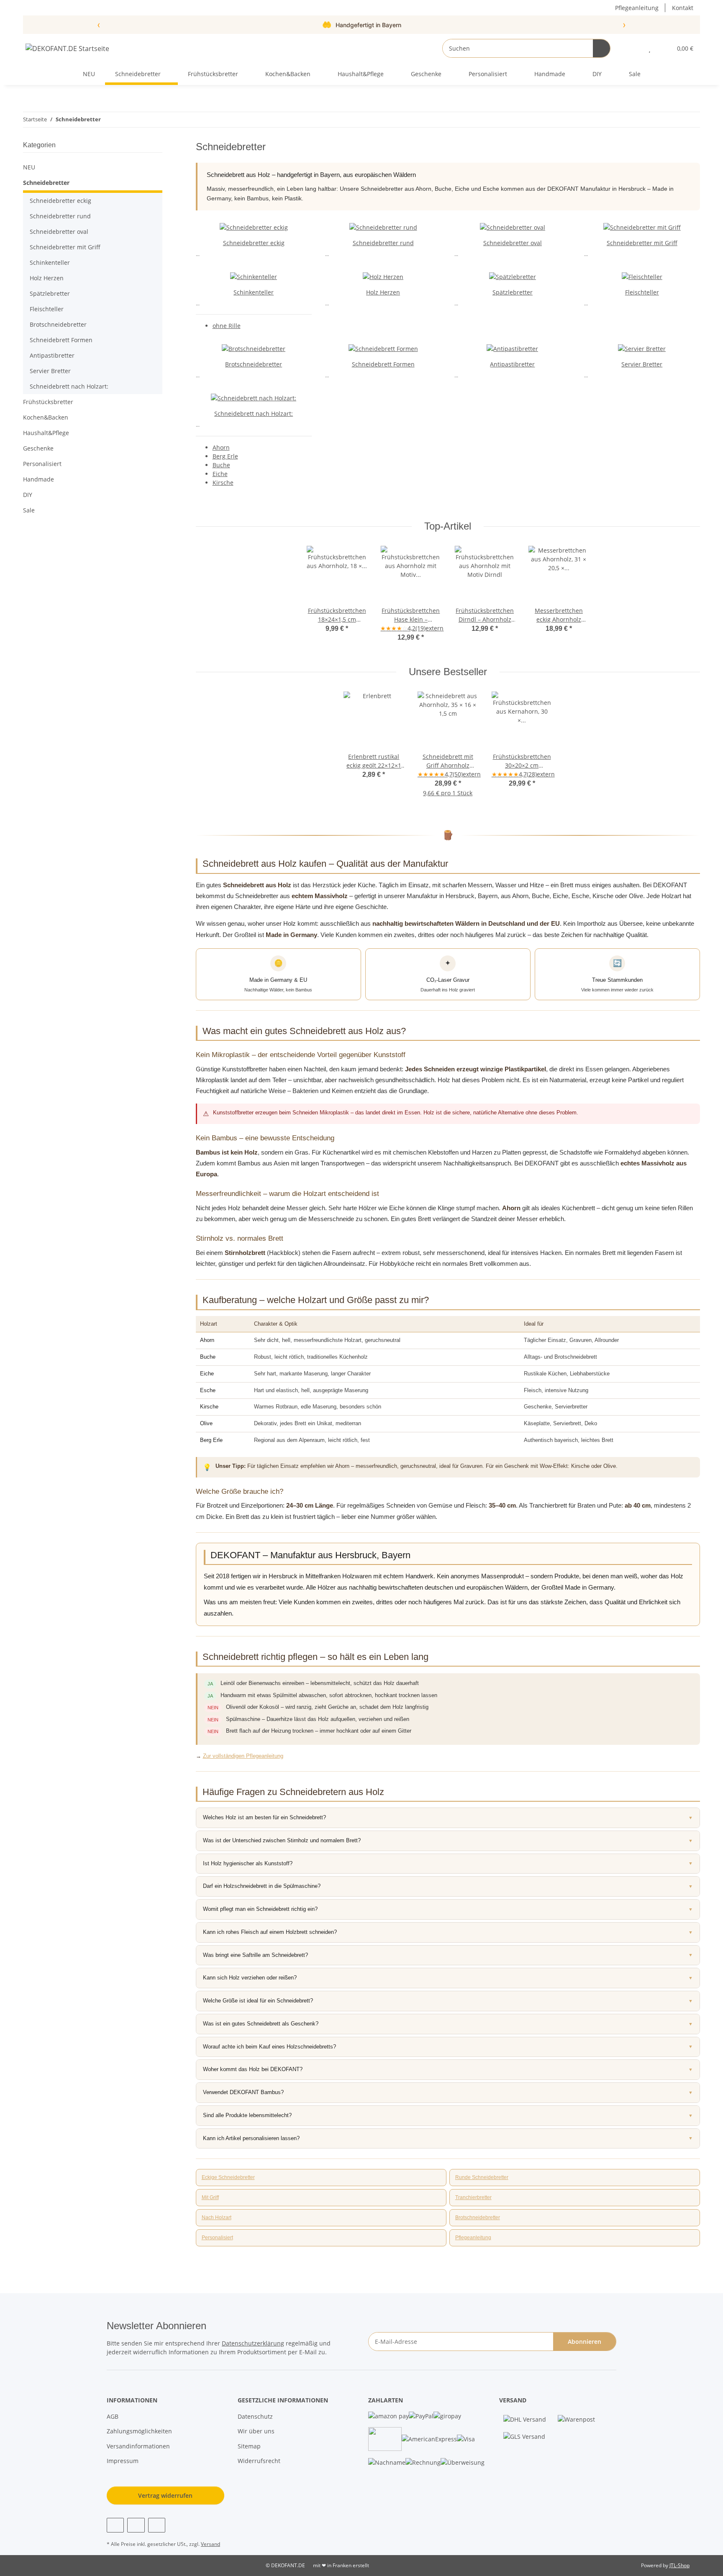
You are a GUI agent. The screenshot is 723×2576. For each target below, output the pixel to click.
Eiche (220, 474)
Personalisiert (217, 2238)
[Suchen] (601, 48)
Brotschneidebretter (254, 364)
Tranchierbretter (473, 2197)
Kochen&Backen (46, 417)
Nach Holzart (217, 2218)
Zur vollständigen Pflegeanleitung (243, 1756)
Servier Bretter (642, 364)
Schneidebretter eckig (254, 243)
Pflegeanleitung (637, 8)
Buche (221, 465)
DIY (28, 495)
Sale (29, 510)
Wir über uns (256, 2431)
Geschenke (38, 448)
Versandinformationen (138, 2446)
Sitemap (249, 2446)
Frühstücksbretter (48, 402)
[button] (633, 48)
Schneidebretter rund (383, 243)
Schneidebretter (46, 183)
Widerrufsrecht (259, 2461)
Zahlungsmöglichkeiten (139, 2431)
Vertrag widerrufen (165, 2495)
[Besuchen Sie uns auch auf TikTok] (157, 2525)
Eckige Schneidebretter (228, 2177)
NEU (29, 167)
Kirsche (223, 483)
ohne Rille (227, 326)
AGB (113, 2416)
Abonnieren (585, 2342)
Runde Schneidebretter (482, 2177)
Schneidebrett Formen (383, 364)
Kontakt (683, 8)
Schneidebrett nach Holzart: (254, 414)
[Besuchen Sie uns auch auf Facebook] (115, 2525)
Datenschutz (255, 2416)
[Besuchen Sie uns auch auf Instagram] (136, 2525)
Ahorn (221, 447)
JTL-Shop (679, 2565)
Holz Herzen (383, 292)
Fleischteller (642, 292)
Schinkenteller (254, 292)
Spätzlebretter (513, 292)
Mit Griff (210, 2197)
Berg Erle (225, 456)
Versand (210, 2544)
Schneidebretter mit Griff (642, 243)
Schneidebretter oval (513, 243)
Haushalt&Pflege (46, 433)
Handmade (38, 479)
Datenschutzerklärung (253, 2343)
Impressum (123, 2461)
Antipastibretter (512, 364)
